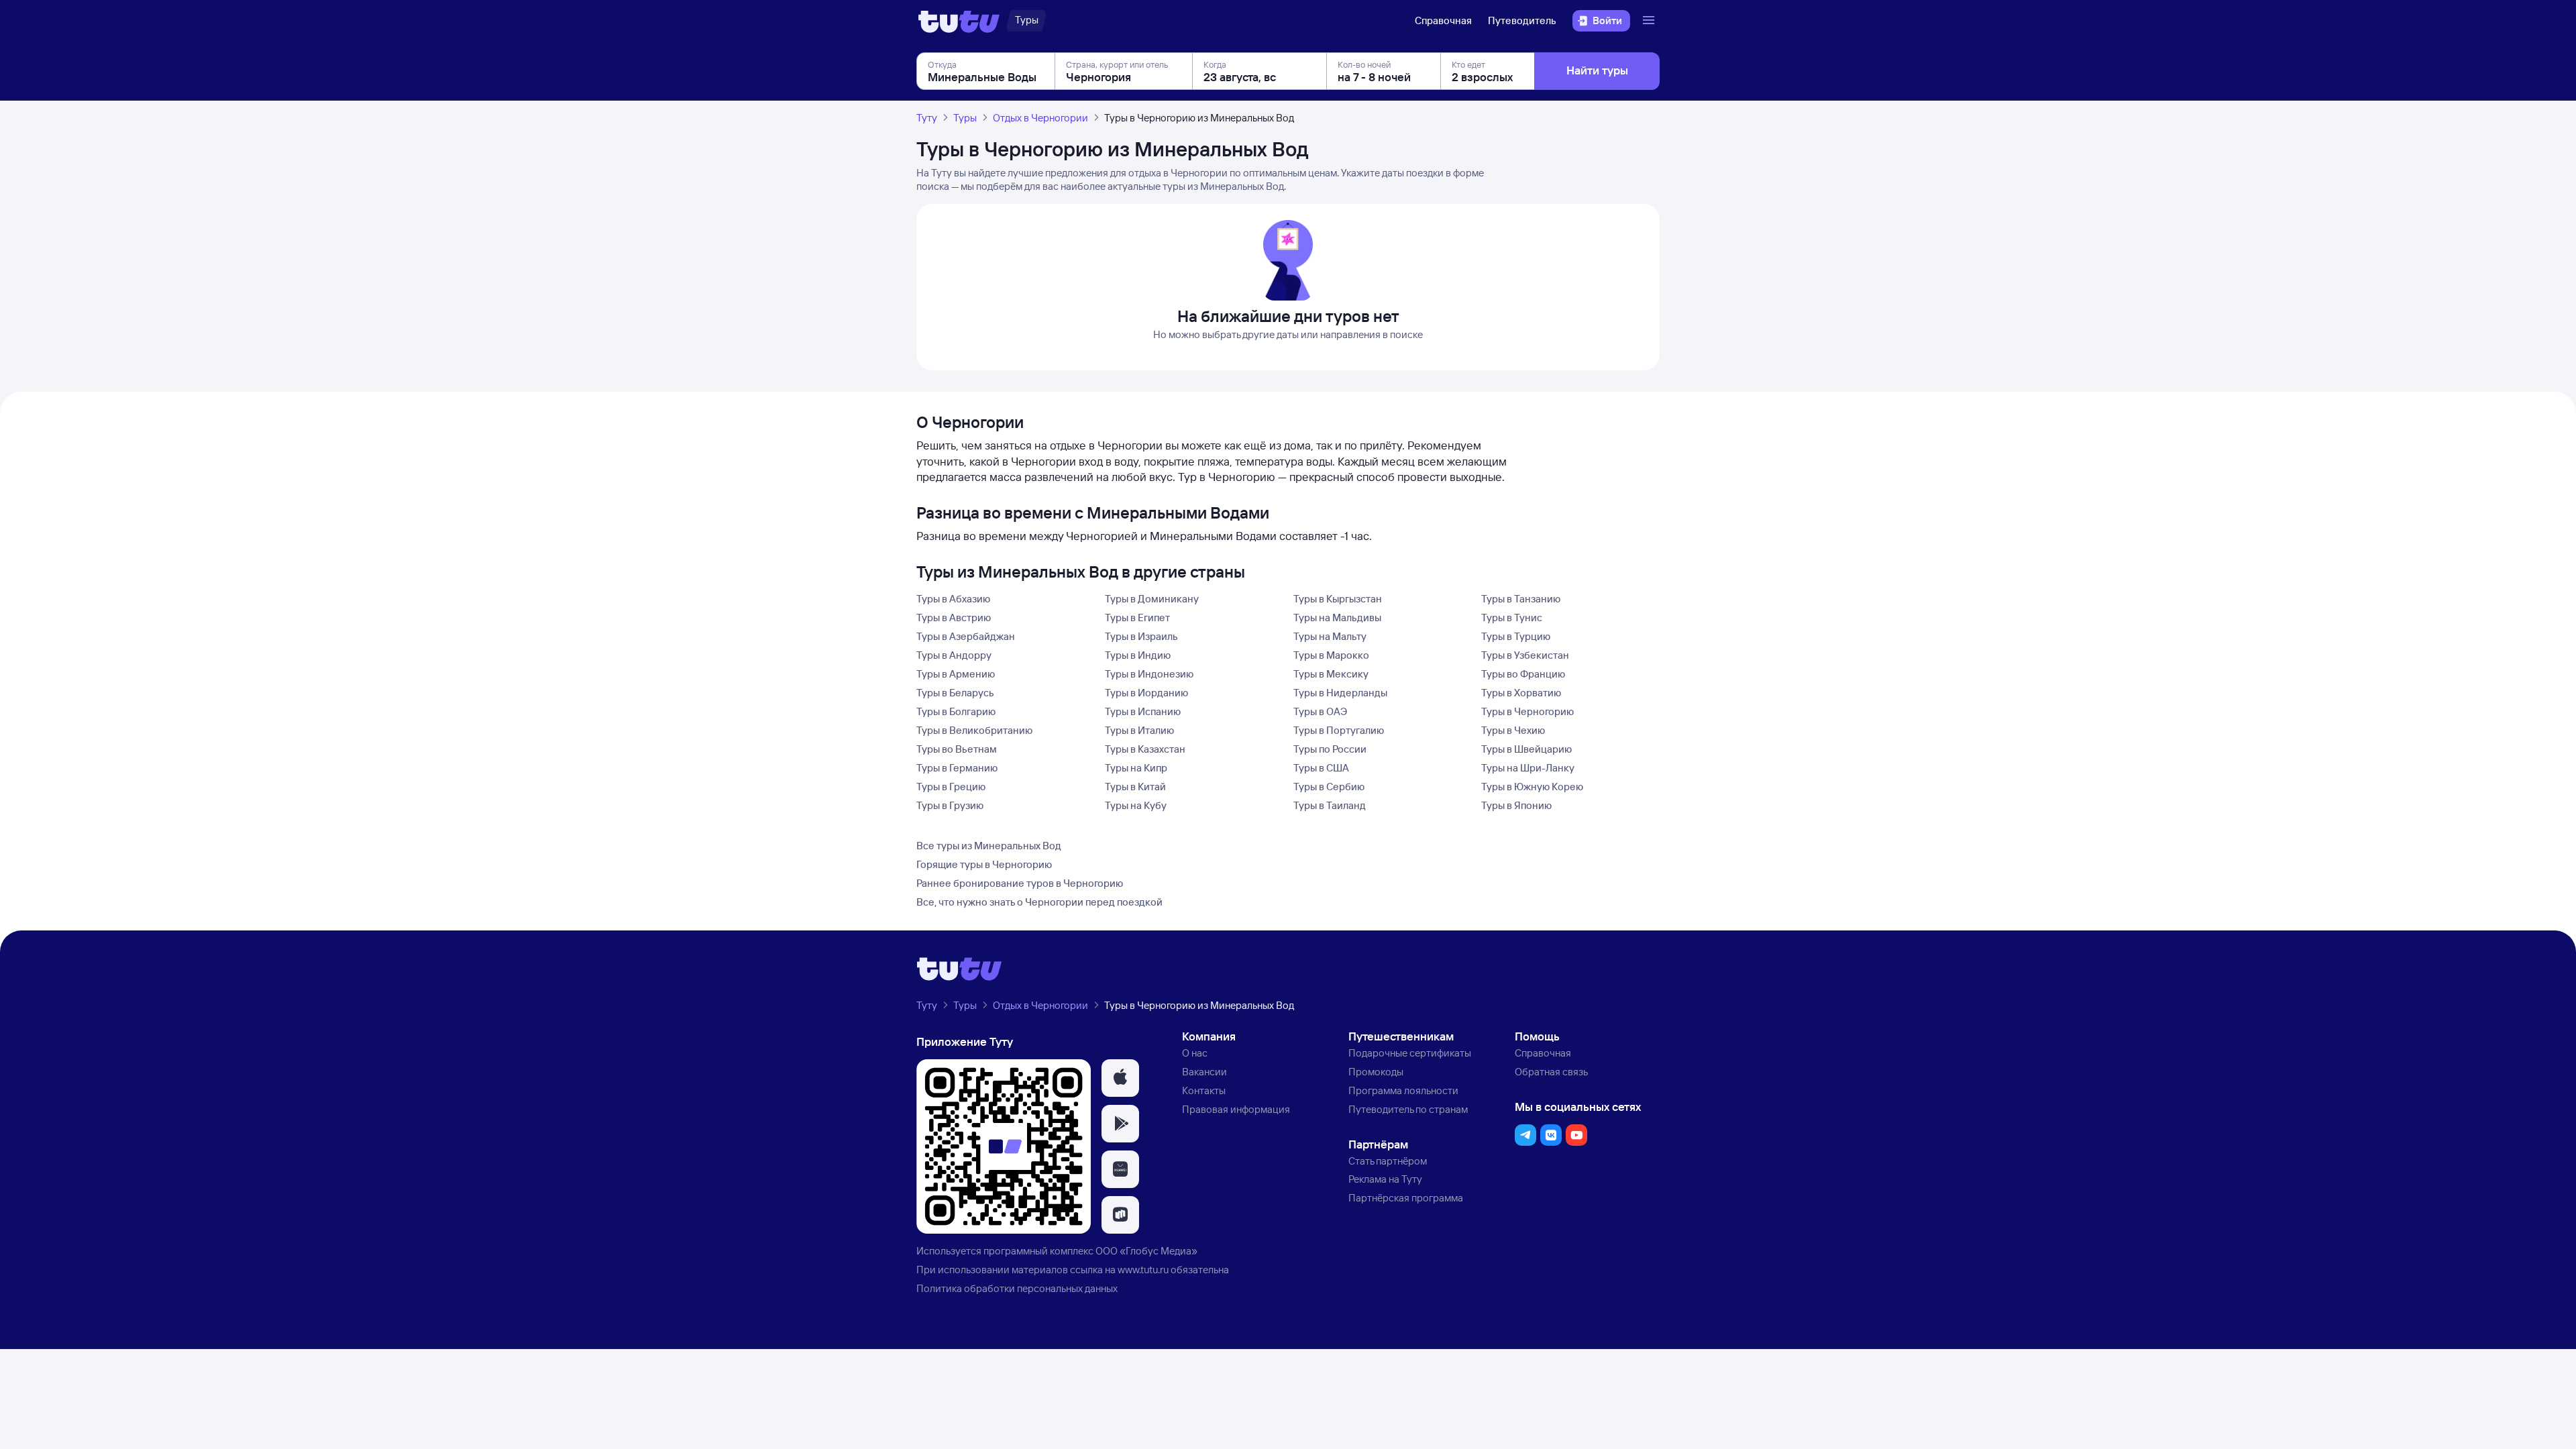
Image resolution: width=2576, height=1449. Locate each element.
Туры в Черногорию (1527, 711)
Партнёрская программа (1406, 1198)
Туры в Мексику (1331, 674)
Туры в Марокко (1331, 655)
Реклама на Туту (1385, 1179)
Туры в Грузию (950, 805)
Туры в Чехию (1513, 730)
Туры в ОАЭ (1320, 711)
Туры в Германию (957, 768)
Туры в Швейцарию (1526, 749)
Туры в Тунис (1512, 618)
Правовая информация (1236, 1109)
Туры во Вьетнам (957, 749)
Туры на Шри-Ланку (1528, 768)
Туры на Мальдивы (1337, 618)
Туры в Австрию (954, 618)
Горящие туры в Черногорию (984, 864)
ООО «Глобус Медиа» (1146, 1251)
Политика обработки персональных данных (1017, 1288)
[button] (1120, 1078)
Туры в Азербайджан (966, 636)
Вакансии (1204, 1072)
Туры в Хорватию (1521, 693)
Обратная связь (1551, 1072)
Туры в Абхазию (953, 599)
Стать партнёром (1388, 1161)
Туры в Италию (1139, 730)
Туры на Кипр (1136, 768)
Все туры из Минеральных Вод (989, 846)
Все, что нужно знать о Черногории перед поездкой (1039, 902)
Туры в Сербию (1329, 787)
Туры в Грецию (951, 787)
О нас (1195, 1053)
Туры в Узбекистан (1525, 655)
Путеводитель (1522, 20)
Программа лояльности (1403, 1090)
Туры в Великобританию (974, 730)
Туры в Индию (1138, 655)
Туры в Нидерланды (1340, 693)
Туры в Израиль (1141, 636)
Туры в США (1321, 768)
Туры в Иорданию (1146, 693)
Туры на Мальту (1330, 636)
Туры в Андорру (954, 655)
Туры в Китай (1135, 787)
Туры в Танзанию (1521, 599)
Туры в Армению (956, 674)
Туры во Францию (1523, 674)
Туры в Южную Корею (1532, 787)
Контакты (1204, 1090)
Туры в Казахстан (1145, 749)
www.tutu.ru (1143, 1270)
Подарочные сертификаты (1410, 1053)
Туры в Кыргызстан (1338, 599)
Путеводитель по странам (1408, 1109)
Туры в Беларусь (955, 693)
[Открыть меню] (1650, 21)
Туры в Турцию (1516, 636)
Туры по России (1330, 749)
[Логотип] (959, 21)
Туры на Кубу (1136, 805)
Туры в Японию (1516, 805)
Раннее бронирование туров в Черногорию (1020, 883)
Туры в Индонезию (1149, 674)
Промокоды (1376, 1072)
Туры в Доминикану (1152, 599)
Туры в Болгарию (956, 711)
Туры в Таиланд (1330, 805)
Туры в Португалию (1339, 730)
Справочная (1443, 20)
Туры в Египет (1137, 618)
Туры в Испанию (1143, 711)
